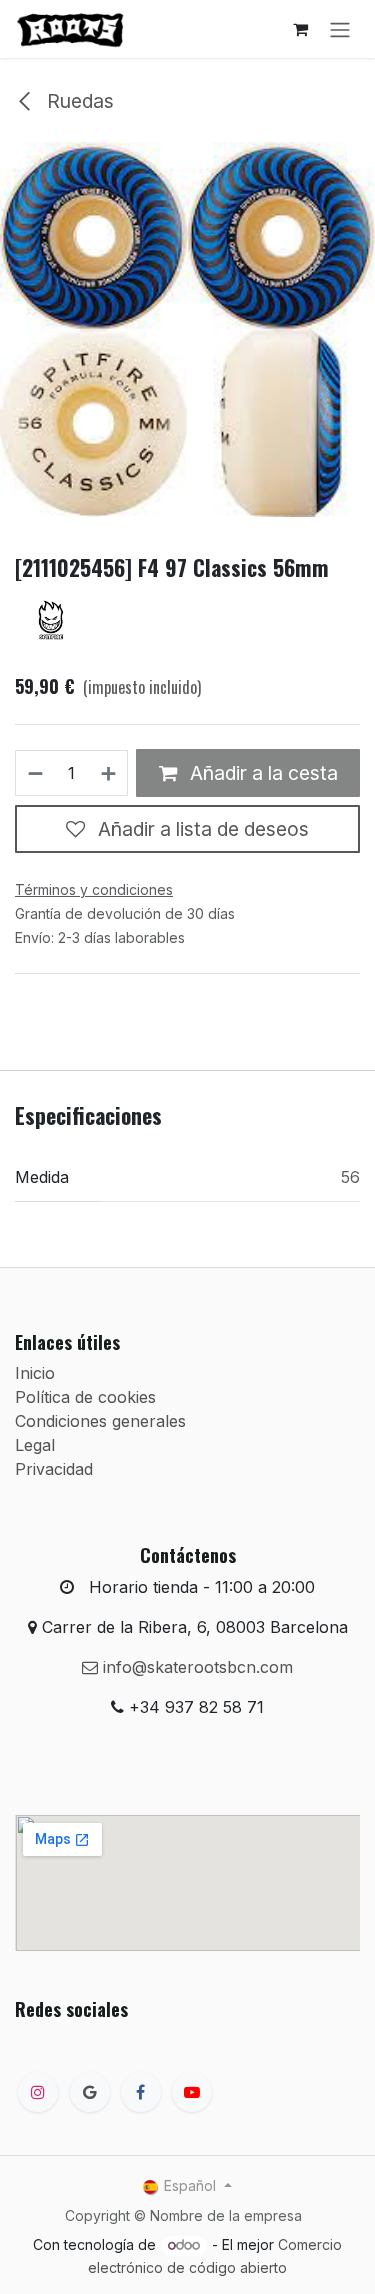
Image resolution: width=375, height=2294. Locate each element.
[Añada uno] (109, 773)
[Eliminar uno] (34, 773)
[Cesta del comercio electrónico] (300, 29)
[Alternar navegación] (340, 29)
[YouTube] (192, 2092)
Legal (35, 1445)
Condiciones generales (100, 1421)
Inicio (35, 1373)
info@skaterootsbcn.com (195, 1667)
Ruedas (78, 101)
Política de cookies (85, 1397)
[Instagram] (38, 2092)
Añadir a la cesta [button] (261, 773)
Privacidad (54, 1469)
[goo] (90, 2092)
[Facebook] (141, 2092)
